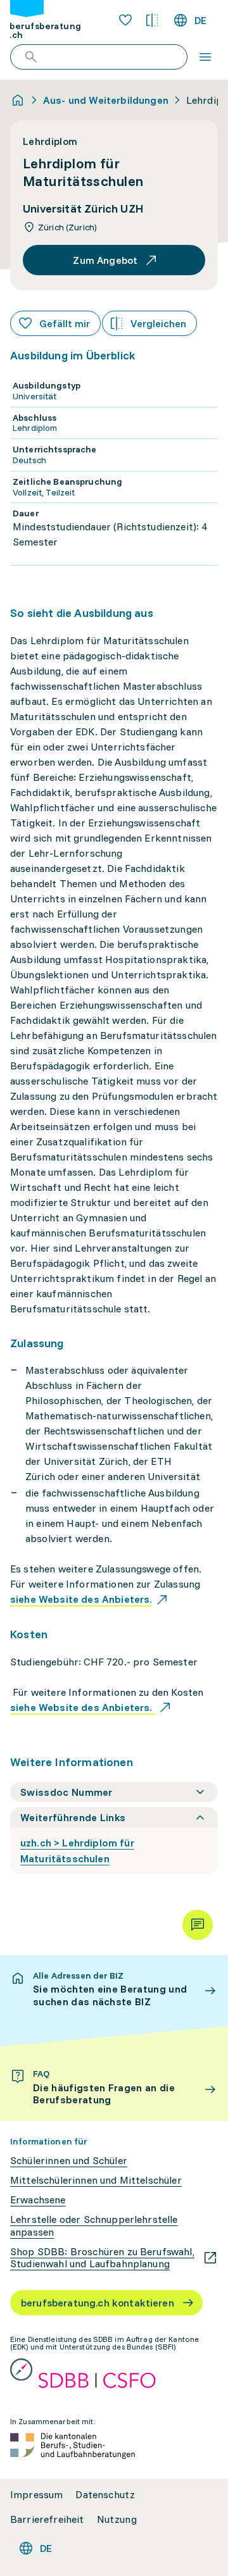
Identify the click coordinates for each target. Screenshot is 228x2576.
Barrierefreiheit (47, 2519)
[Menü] (205, 57)
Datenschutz (105, 2495)
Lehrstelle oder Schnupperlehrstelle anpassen (94, 2225)
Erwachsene (38, 2200)
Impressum (36, 2495)
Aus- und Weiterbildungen (106, 100)
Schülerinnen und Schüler (69, 2161)
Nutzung (117, 2519)
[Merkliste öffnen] (125, 20)
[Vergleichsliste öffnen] (152, 20)
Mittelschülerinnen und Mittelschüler (96, 2180)
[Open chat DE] (198, 1925)
